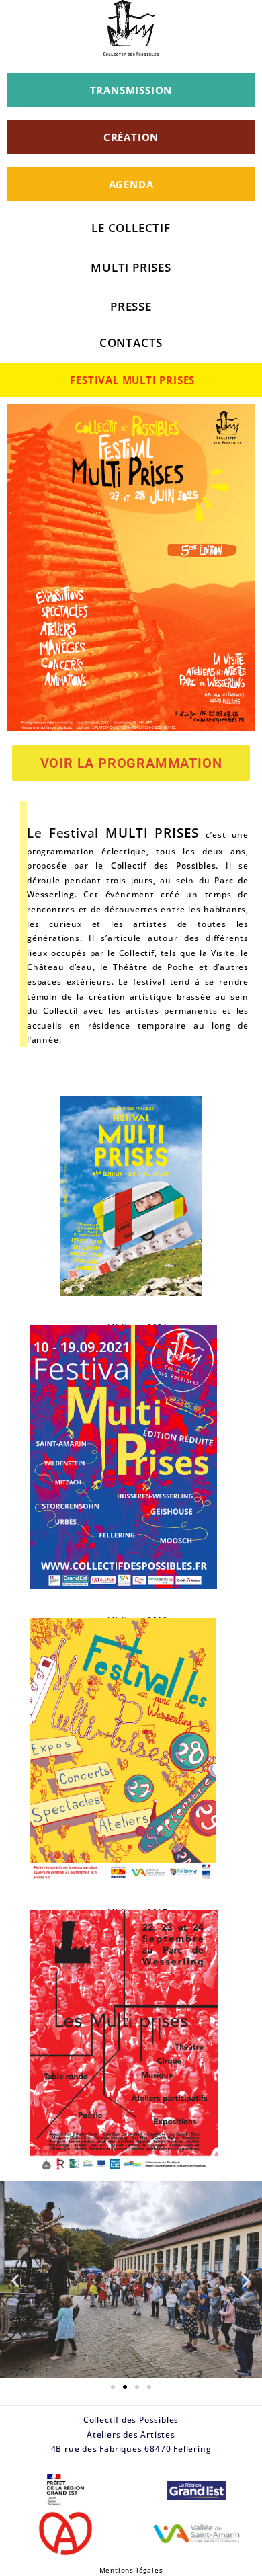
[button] (15, 2280)
